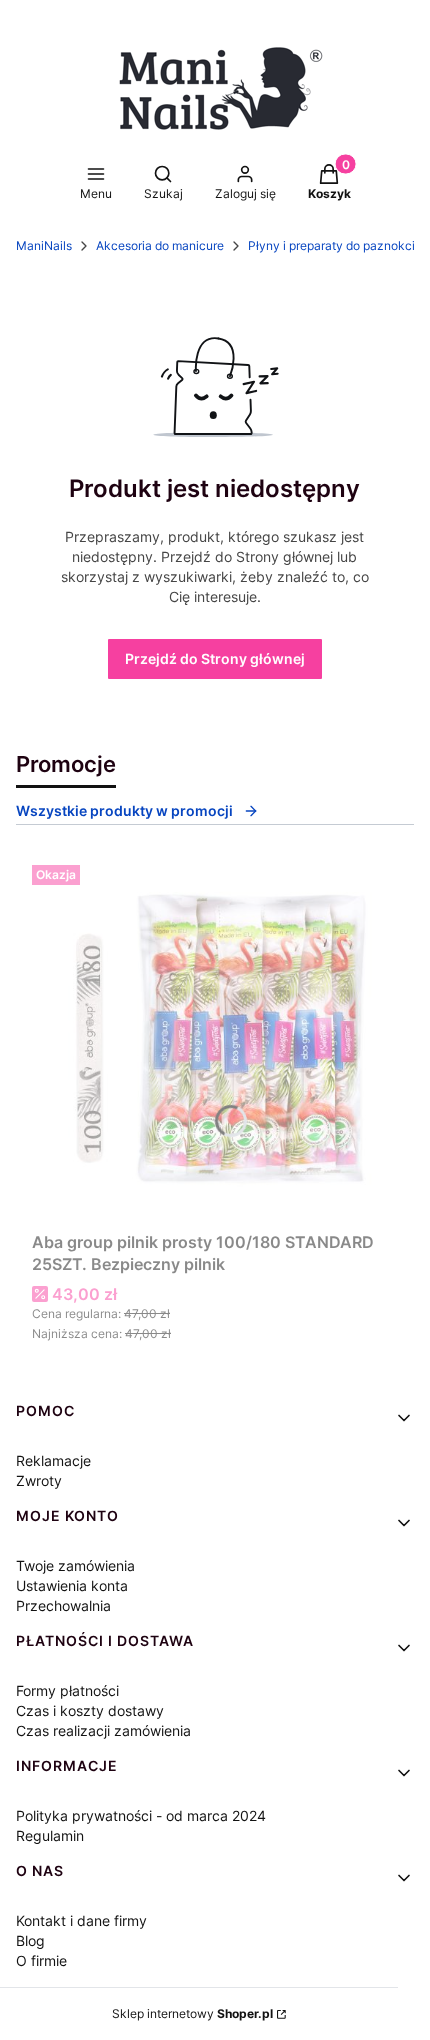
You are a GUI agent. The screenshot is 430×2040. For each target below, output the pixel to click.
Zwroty (39, 1480)
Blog (30, 1940)
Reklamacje (53, 1460)
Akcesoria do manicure (160, 245)
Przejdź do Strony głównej (215, 658)
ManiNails (44, 245)
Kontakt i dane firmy (81, 1920)
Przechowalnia (63, 1605)
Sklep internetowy (192, 2013)
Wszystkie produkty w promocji (124, 810)
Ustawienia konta (72, 1585)
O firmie (41, 1960)
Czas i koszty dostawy (90, 1710)
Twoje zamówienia (75, 1565)
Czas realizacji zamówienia (103, 1730)
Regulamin (50, 1835)
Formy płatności (67, 1690)
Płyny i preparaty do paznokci (331, 245)
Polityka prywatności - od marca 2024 (141, 1815)
